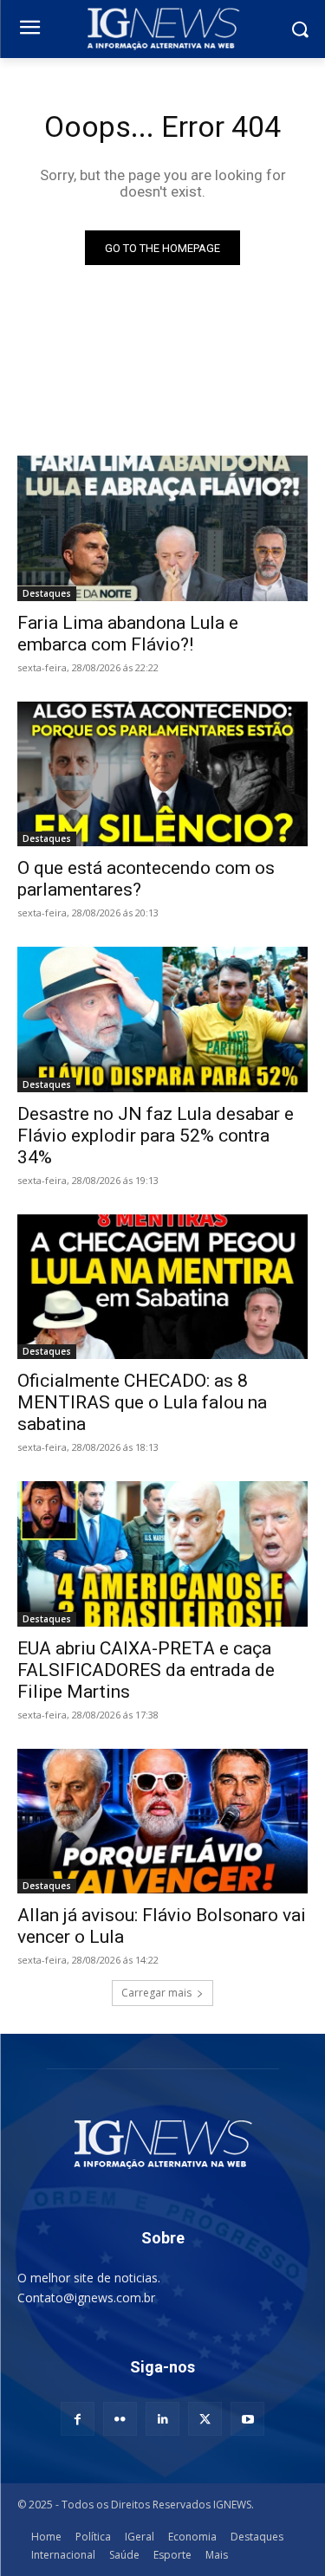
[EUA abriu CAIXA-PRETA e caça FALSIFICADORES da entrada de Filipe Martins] (162, 1554)
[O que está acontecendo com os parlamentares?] (162, 774)
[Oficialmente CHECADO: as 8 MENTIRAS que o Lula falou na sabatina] (162, 1287)
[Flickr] (120, 2419)
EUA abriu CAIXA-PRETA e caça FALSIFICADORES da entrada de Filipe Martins (146, 1670)
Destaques (47, 593)
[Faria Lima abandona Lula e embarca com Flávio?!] (162, 528)
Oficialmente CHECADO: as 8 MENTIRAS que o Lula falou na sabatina (142, 1402)
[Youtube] (247, 2419)
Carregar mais (156, 1993)
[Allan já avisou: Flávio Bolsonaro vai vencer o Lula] (162, 1822)
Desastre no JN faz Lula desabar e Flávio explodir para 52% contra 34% (156, 1136)
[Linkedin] (162, 2419)
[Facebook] (78, 2419)
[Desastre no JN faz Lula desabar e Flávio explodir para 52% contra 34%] (162, 1019)
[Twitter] (205, 2419)
